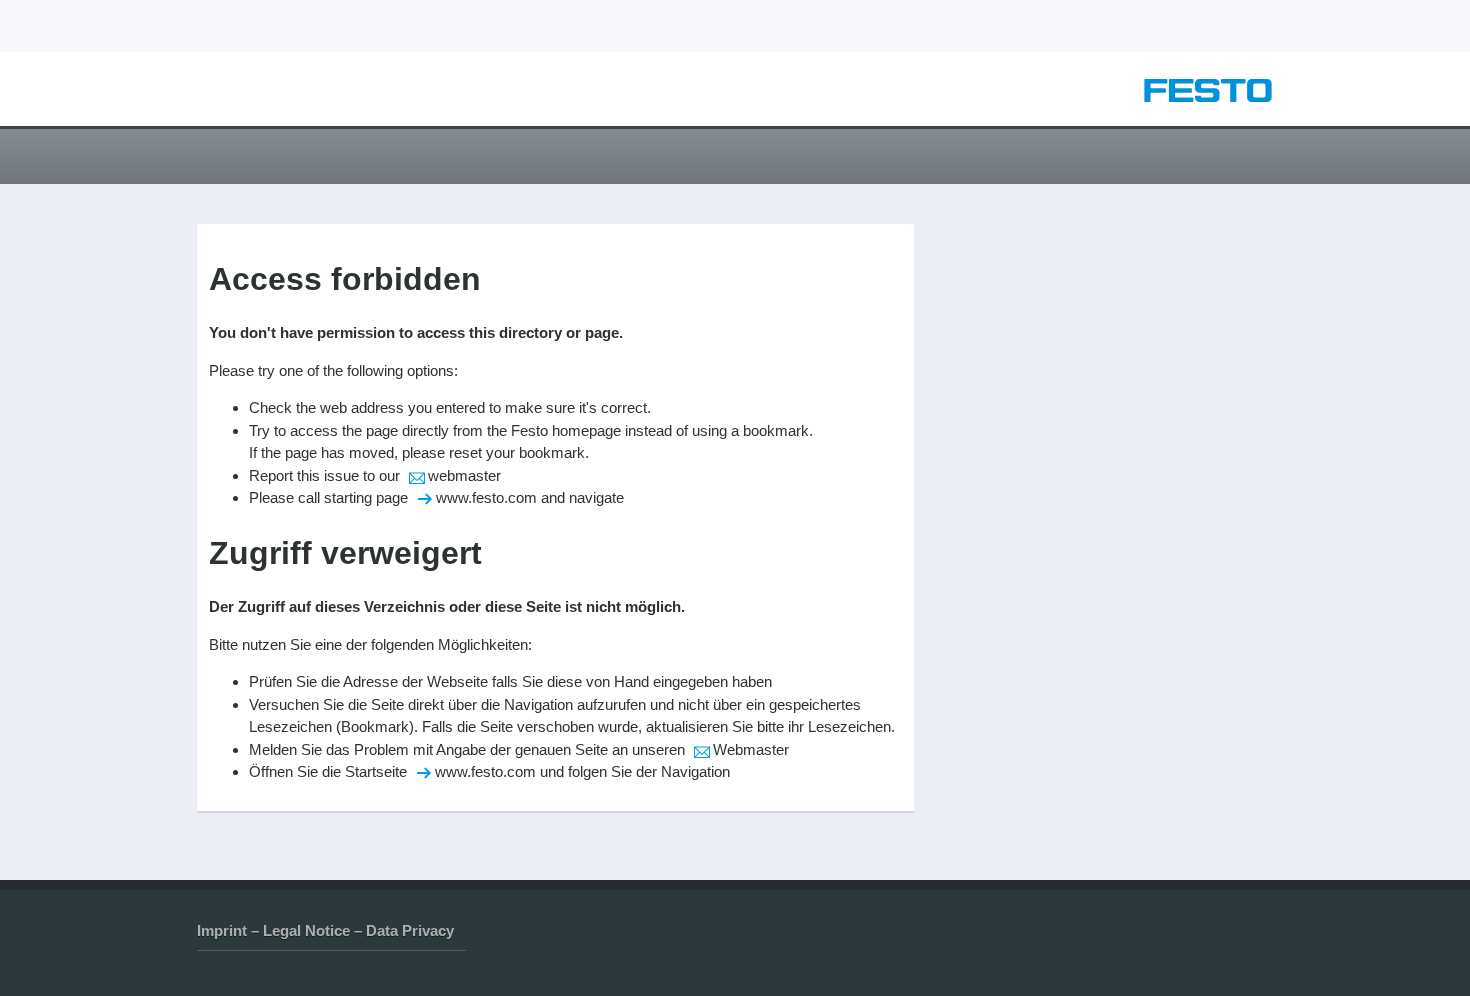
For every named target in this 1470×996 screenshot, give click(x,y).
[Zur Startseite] (1208, 96)
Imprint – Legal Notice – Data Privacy (325, 930)
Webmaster (751, 749)
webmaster (464, 475)
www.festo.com (486, 497)
